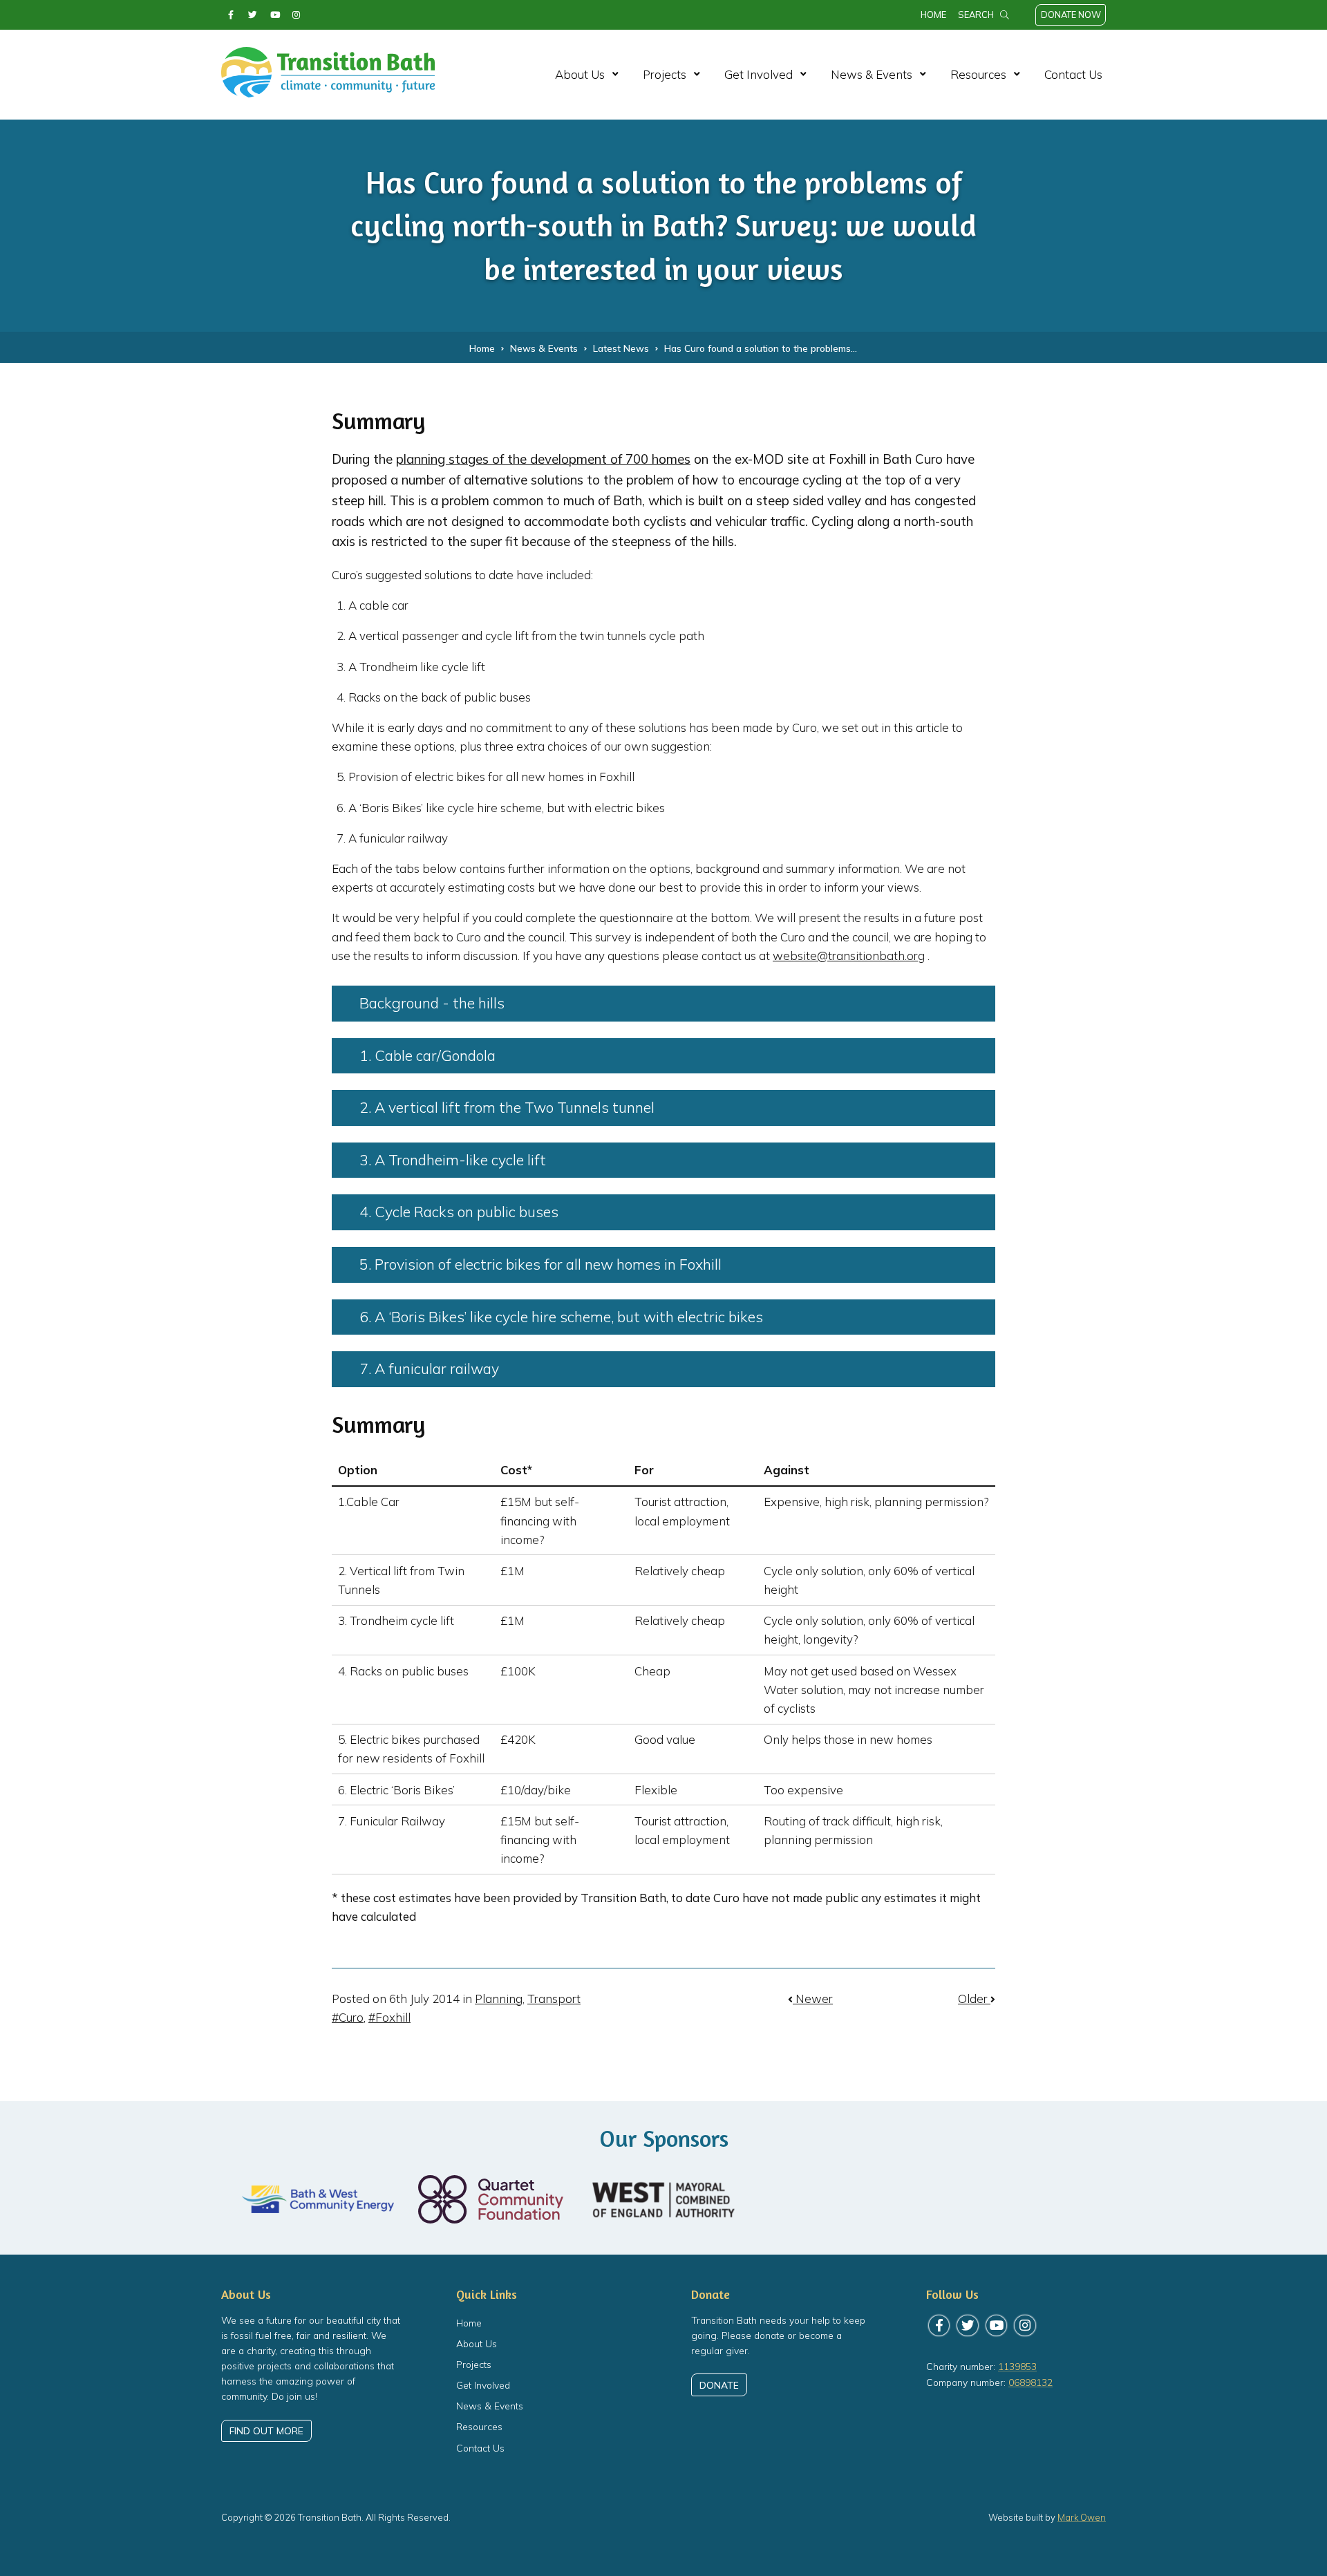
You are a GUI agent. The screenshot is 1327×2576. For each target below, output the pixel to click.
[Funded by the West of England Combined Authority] (663, 2200)
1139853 (1017, 2366)
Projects (665, 74)
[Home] (328, 90)
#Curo (348, 2017)
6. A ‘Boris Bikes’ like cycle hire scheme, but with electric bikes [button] (561, 1317)
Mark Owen (1082, 2517)
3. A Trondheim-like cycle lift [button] (453, 1160)
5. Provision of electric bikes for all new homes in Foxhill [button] (540, 1264)
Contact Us (1073, 74)
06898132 (1030, 2382)
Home (933, 15)
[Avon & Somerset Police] (1009, 2200)
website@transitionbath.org (849, 956)
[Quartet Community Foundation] (491, 2199)
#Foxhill (389, 2017)
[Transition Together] (836, 2200)
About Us (580, 74)
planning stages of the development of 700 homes (543, 459)
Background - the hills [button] (432, 1003)
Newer (813, 1999)
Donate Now (1071, 15)
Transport (554, 1999)
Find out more (266, 2431)
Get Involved (759, 74)
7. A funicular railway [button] (429, 1369)
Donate (719, 2385)
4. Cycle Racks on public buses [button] (459, 1212)
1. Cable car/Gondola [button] (427, 1055)
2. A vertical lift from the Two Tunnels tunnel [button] (507, 1107)
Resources (978, 74)
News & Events (872, 74)
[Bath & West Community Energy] (318, 2199)
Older (974, 1999)
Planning (499, 1999)
